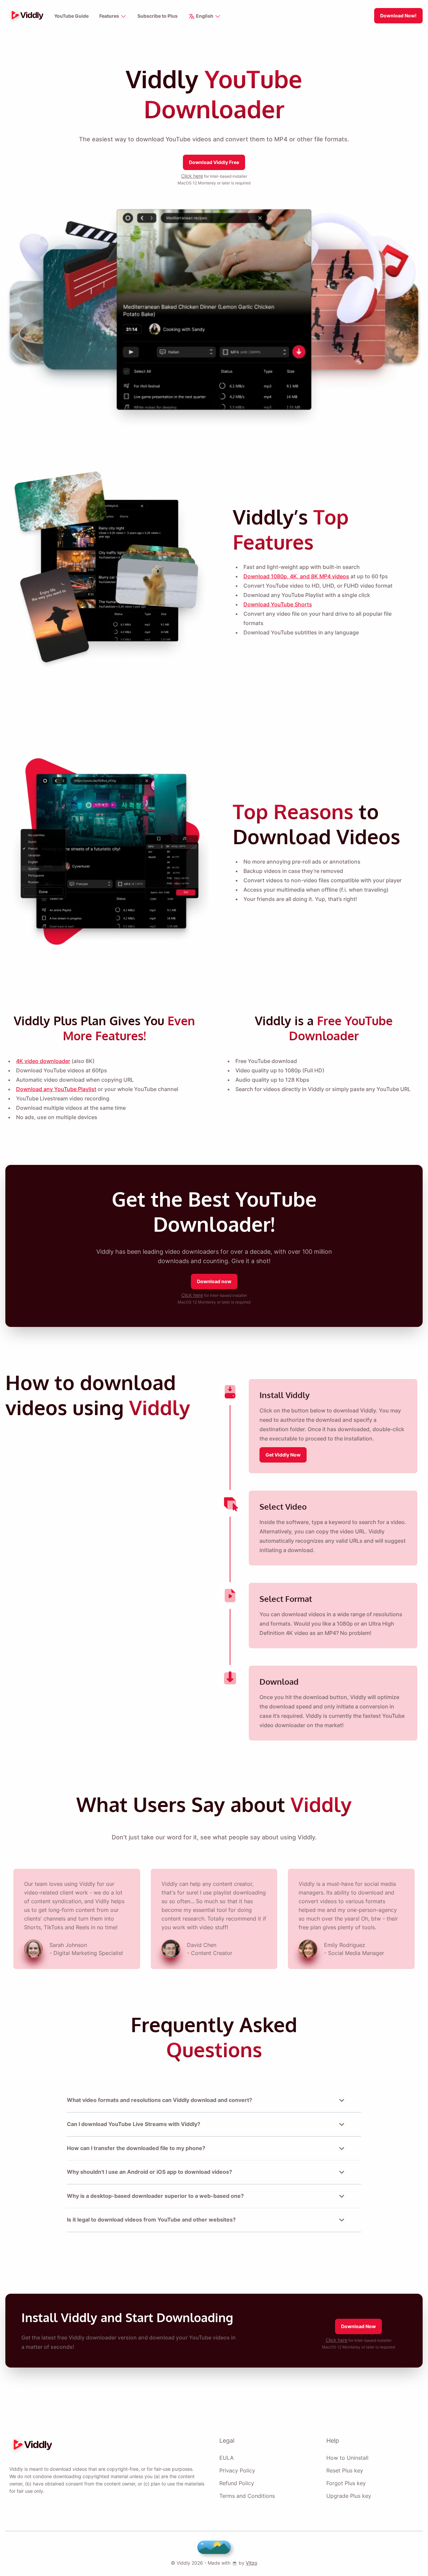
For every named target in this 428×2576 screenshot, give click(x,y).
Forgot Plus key (346, 2483)
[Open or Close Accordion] (342, 2100)
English (205, 16)
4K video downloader (43, 1061)
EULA (227, 2458)
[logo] (26, 16)
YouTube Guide (71, 16)
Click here (192, 176)
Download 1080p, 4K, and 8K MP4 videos (296, 576)
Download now (214, 1281)
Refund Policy (237, 2483)
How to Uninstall (347, 2458)
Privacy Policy (237, 2470)
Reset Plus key (345, 2470)
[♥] (214, 2547)
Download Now (358, 2326)
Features (110, 16)
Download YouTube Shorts (278, 604)
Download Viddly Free (214, 162)
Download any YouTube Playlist (56, 1089)
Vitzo (251, 2563)
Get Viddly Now (283, 1455)
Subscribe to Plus (157, 16)
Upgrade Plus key (349, 2496)
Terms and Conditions (247, 2496)
